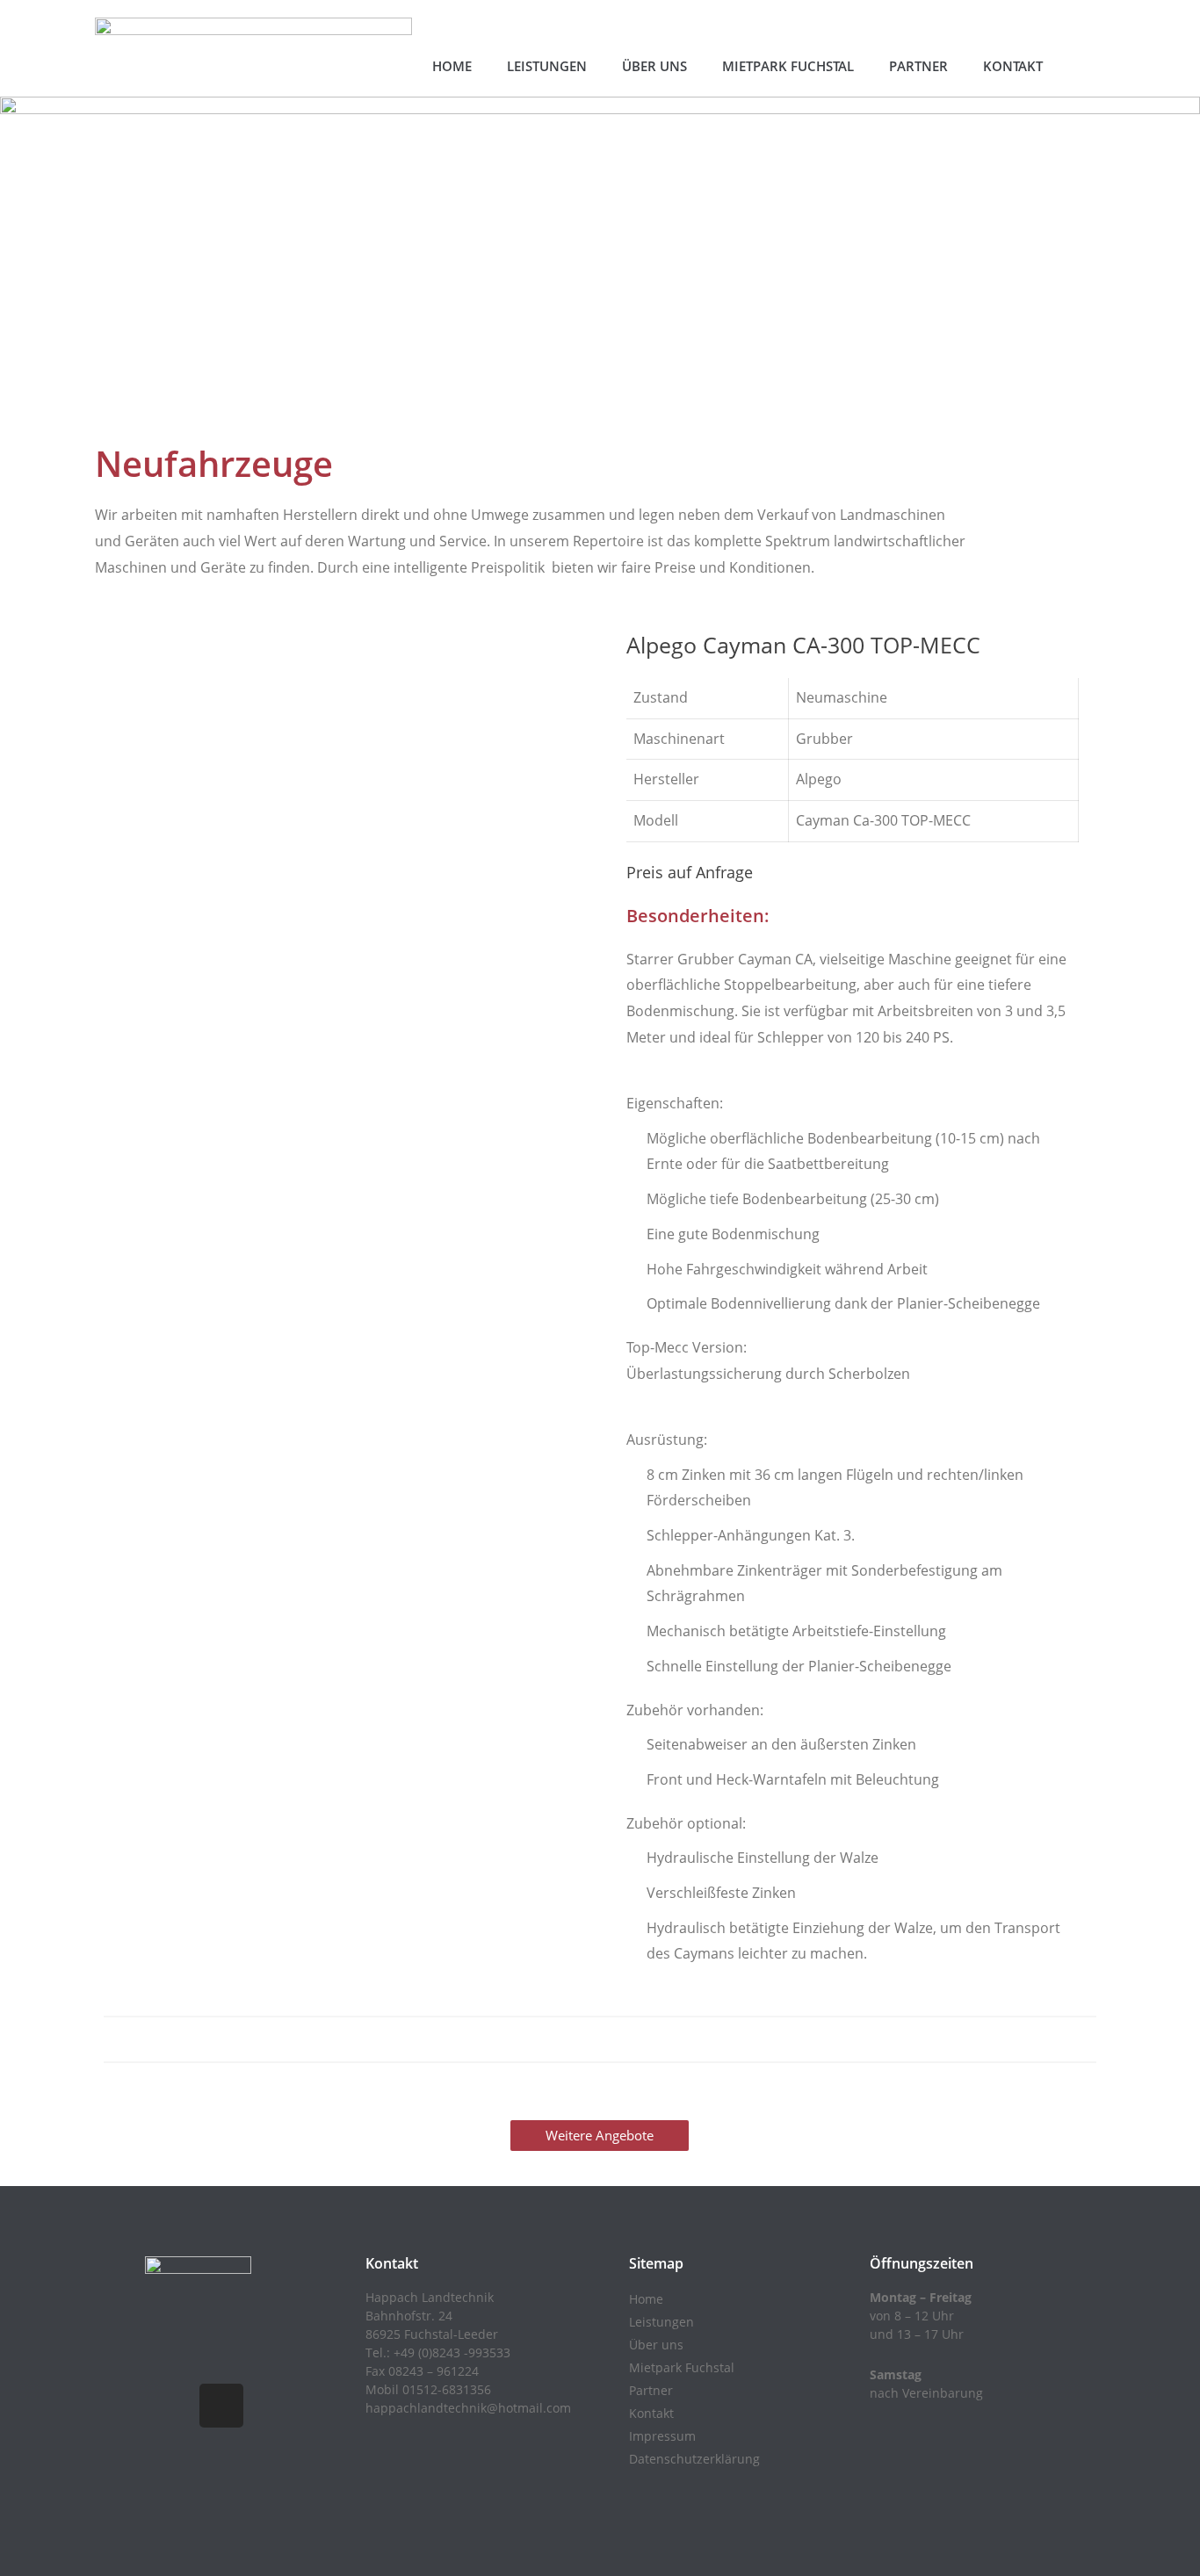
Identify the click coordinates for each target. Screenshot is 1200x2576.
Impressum (662, 2436)
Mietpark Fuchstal (788, 66)
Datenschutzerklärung (694, 2459)
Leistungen (547, 66)
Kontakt (1013, 66)
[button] (600, 2136)
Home (452, 66)
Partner (918, 66)
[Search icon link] (1081, 81)
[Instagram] (221, 2406)
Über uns (654, 66)
